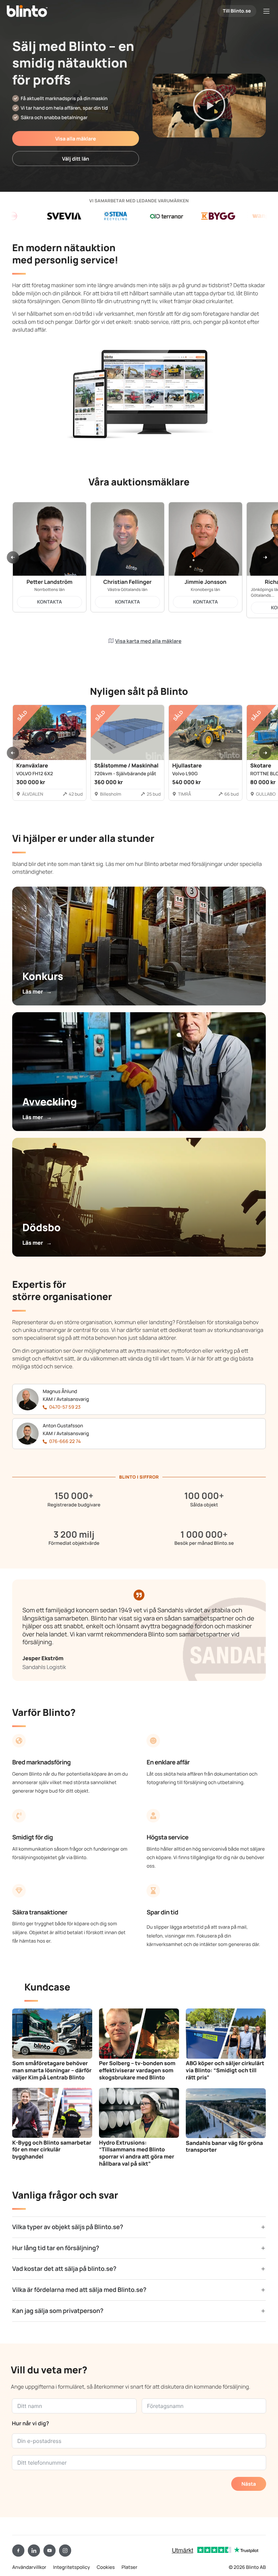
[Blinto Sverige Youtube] (49, 2551)
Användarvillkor (29, 2567)
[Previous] (13, 557)
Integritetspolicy (72, 2567)
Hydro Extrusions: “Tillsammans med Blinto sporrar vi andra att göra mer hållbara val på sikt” (137, 2153)
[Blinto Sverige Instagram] (65, 2551)
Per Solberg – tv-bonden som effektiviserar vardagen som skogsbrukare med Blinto (137, 2070)
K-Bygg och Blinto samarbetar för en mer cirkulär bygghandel (52, 2150)
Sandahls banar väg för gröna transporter (224, 2146)
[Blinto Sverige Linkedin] (34, 2551)
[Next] (265, 557)
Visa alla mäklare (76, 139)
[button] (209, 105)
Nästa (249, 2484)
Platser (129, 2567)
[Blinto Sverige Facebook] (18, 2551)
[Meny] (266, 11)
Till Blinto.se (237, 11)
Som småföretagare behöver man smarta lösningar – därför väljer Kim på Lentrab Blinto (52, 2070)
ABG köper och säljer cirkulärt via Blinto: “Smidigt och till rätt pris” (225, 2070)
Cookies (106, 2567)
